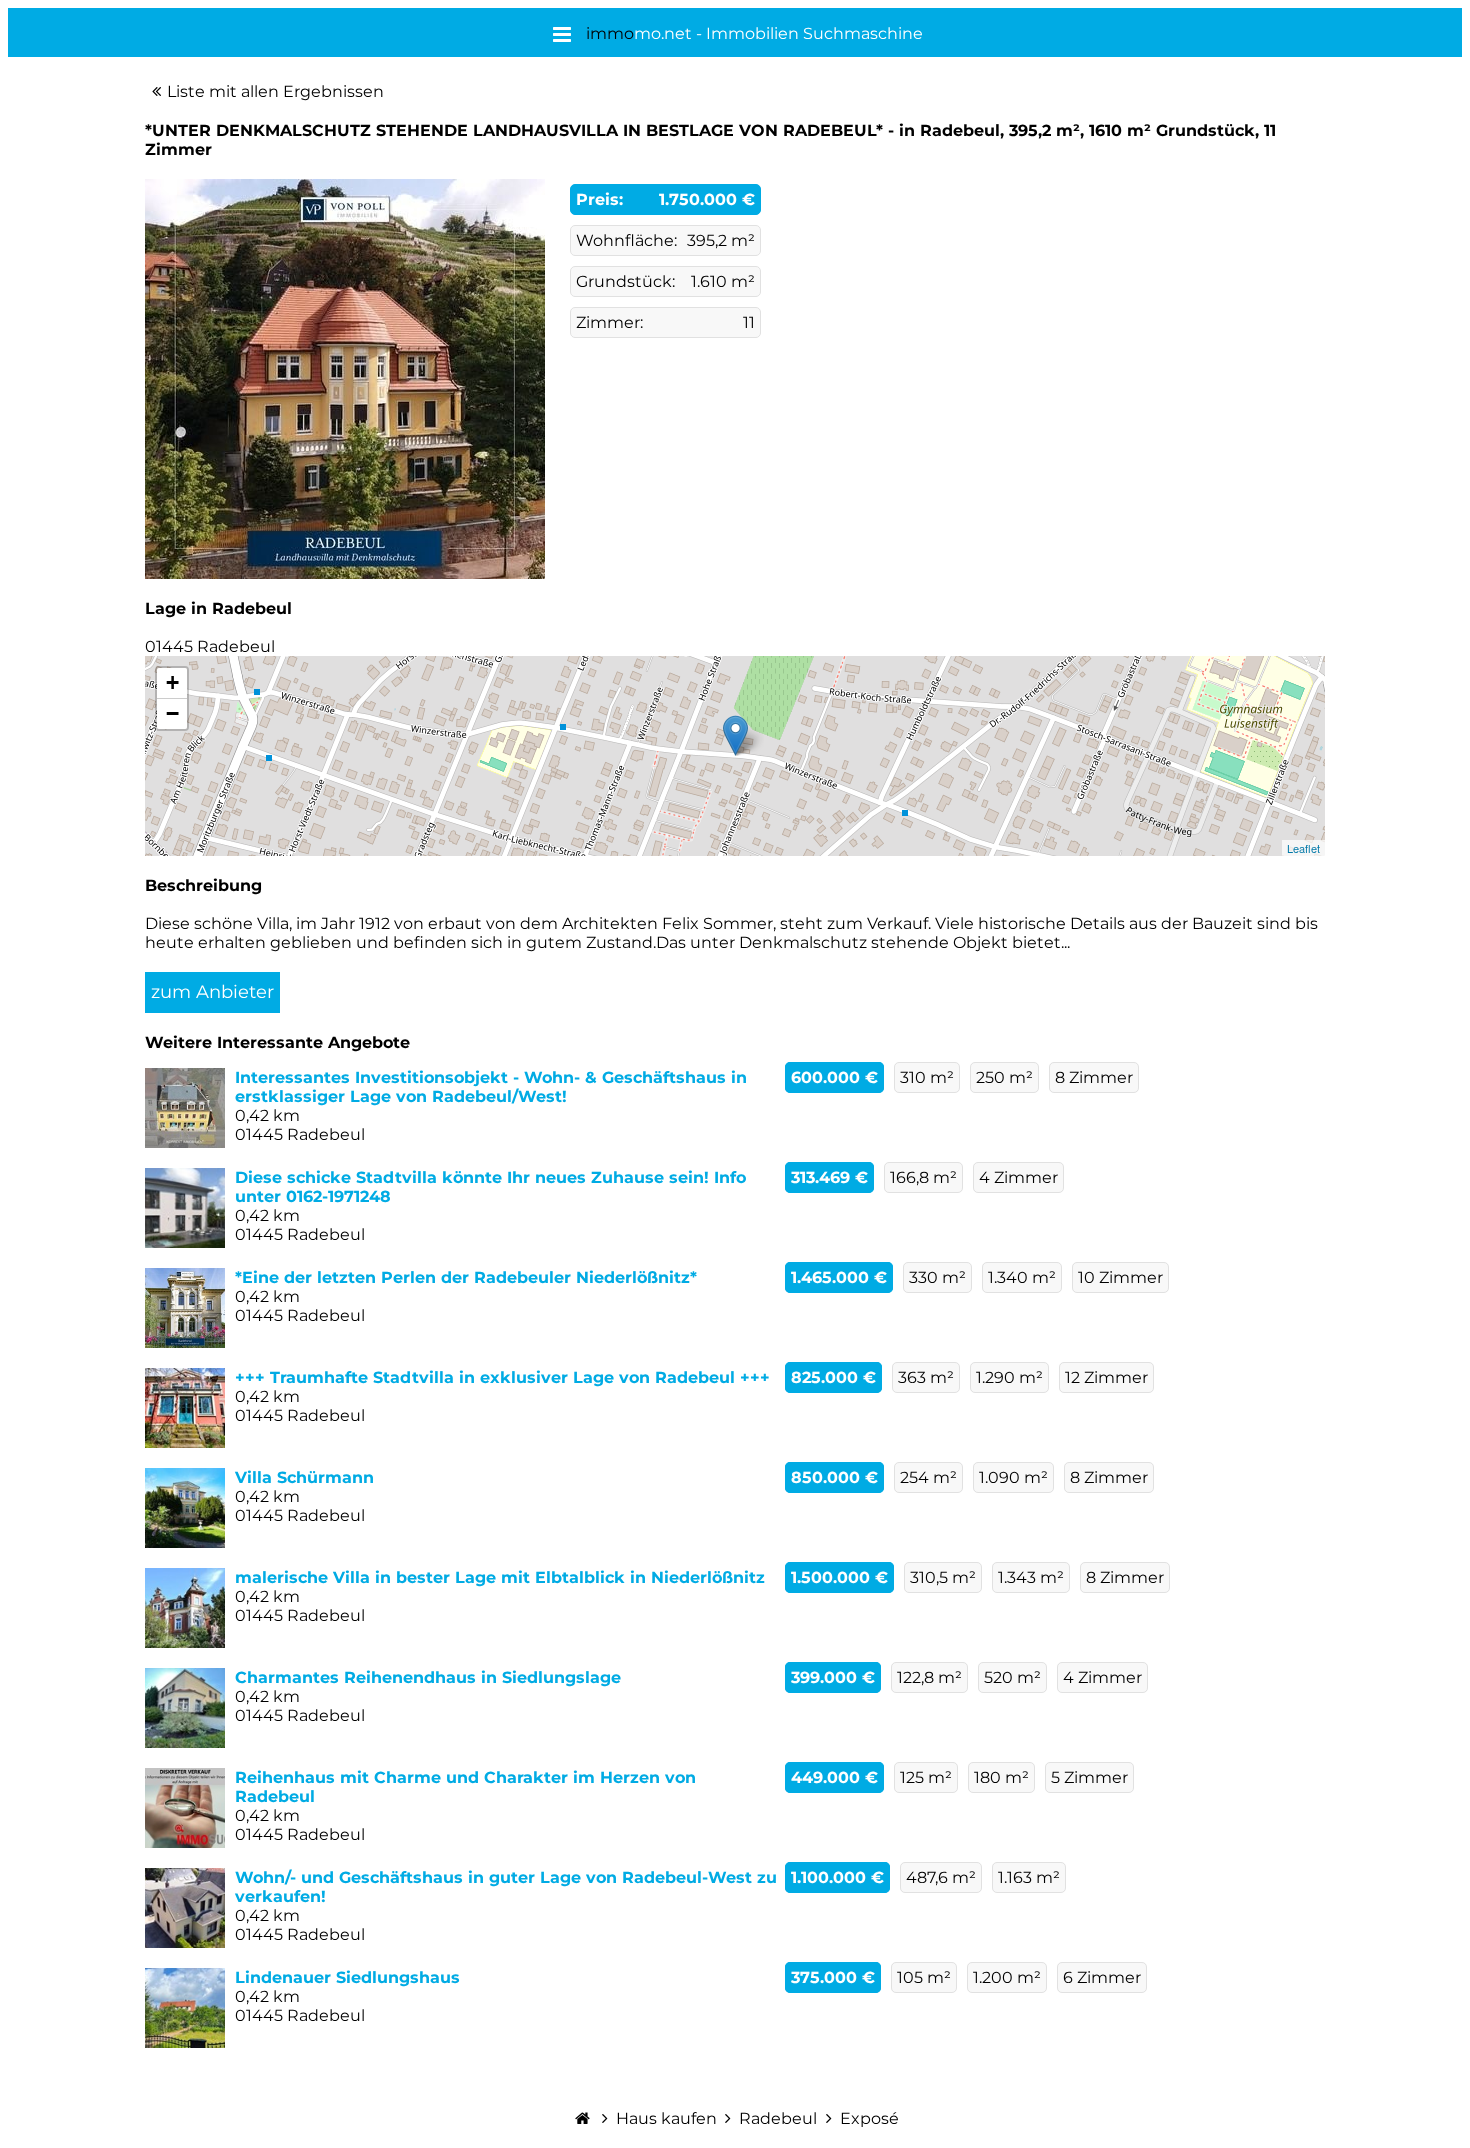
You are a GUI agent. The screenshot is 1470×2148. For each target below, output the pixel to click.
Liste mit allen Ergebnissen (275, 91)
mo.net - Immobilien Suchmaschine (754, 33)
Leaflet (1303, 848)
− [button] (172, 713)
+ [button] (172, 682)
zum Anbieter (212, 992)
